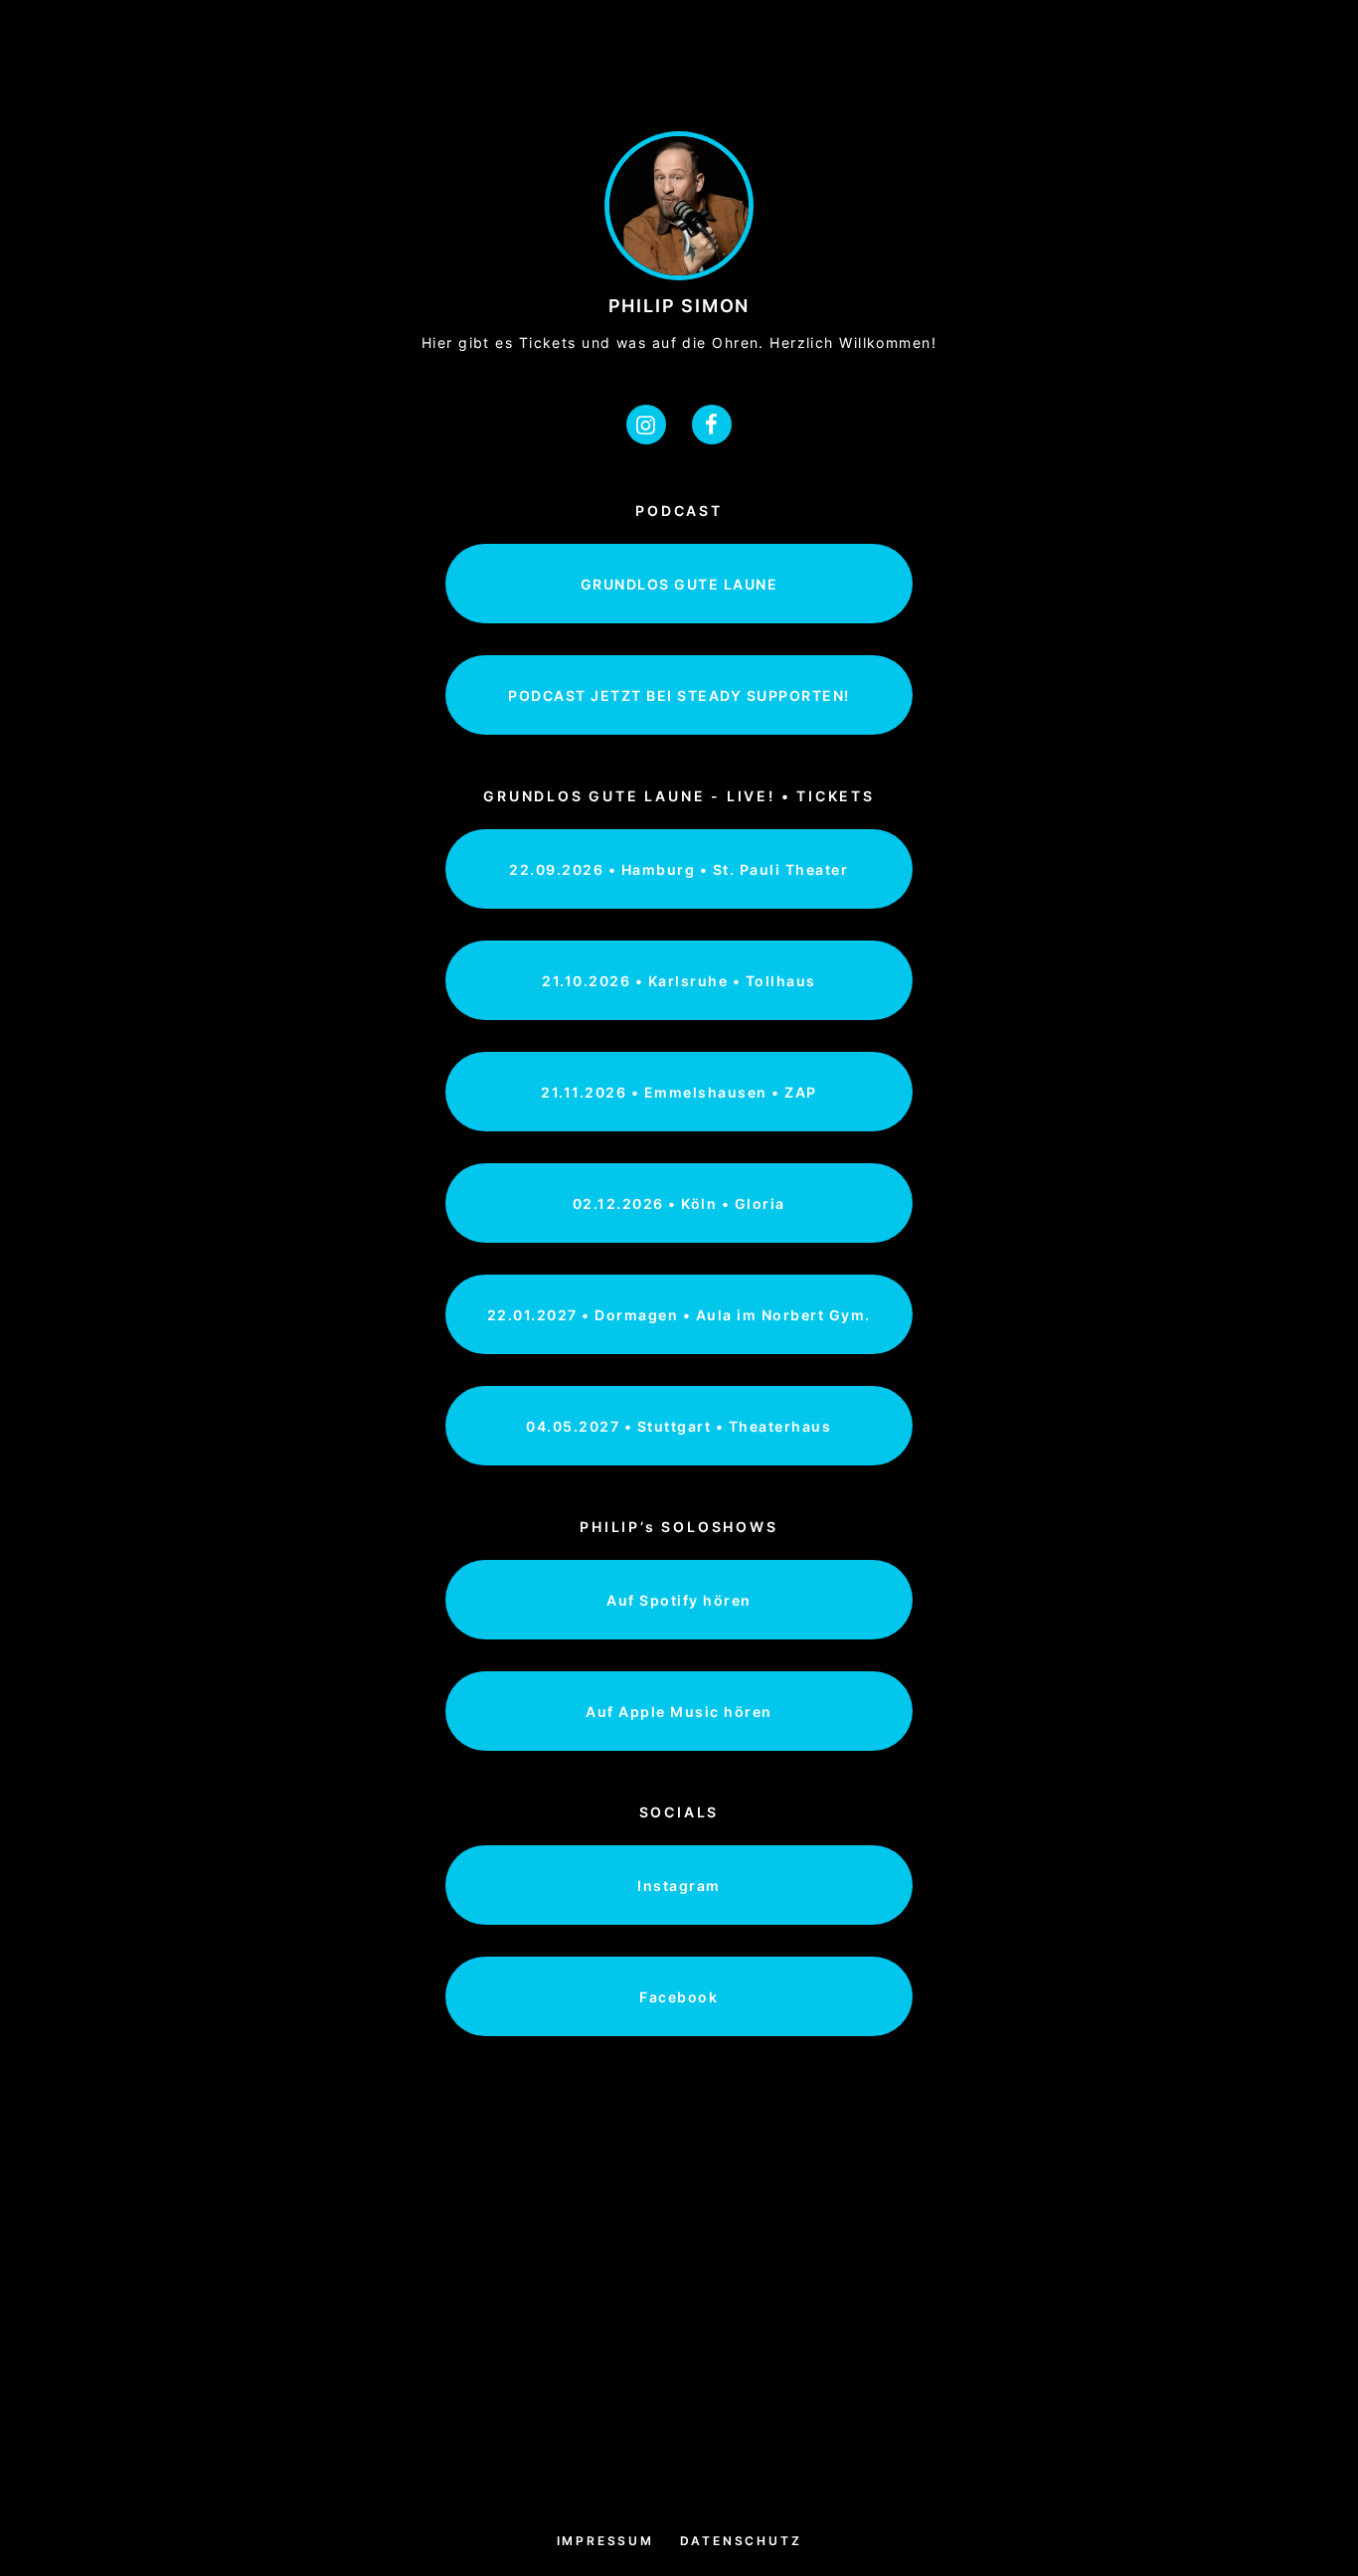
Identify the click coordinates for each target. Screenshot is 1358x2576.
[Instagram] (646, 425)
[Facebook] (712, 425)
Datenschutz (741, 2541)
